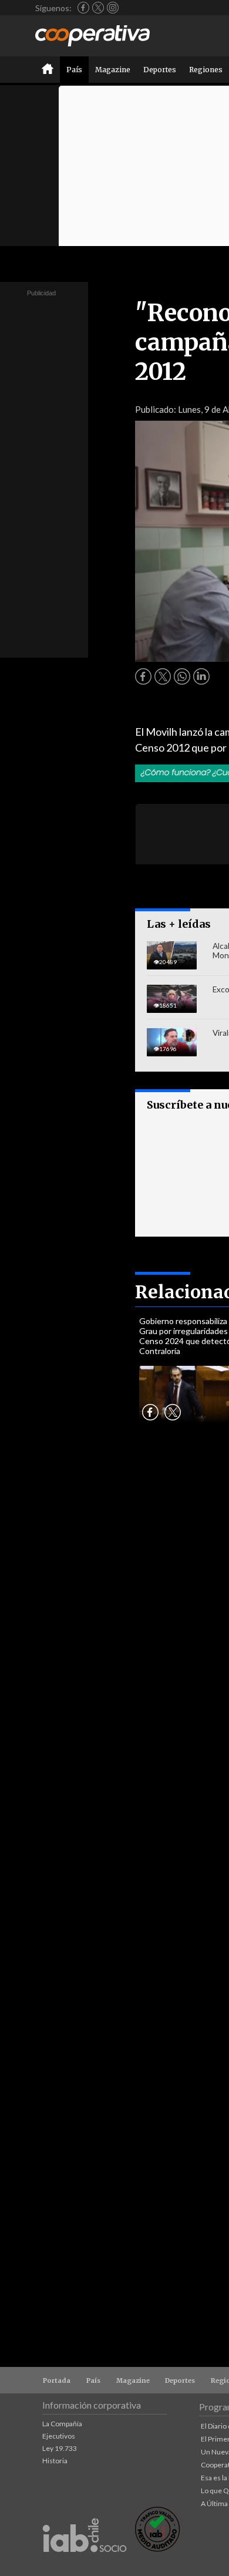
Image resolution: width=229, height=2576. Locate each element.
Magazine (113, 70)
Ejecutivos (59, 2436)
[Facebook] (83, 8)
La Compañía (62, 2424)
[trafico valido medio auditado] (157, 2549)
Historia (55, 2461)
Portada (57, 2380)
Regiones (206, 70)
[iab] (85, 2565)
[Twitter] (98, 8)
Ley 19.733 (60, 2448)
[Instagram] (113, 8)
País (74, 70)
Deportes (160, 70)
